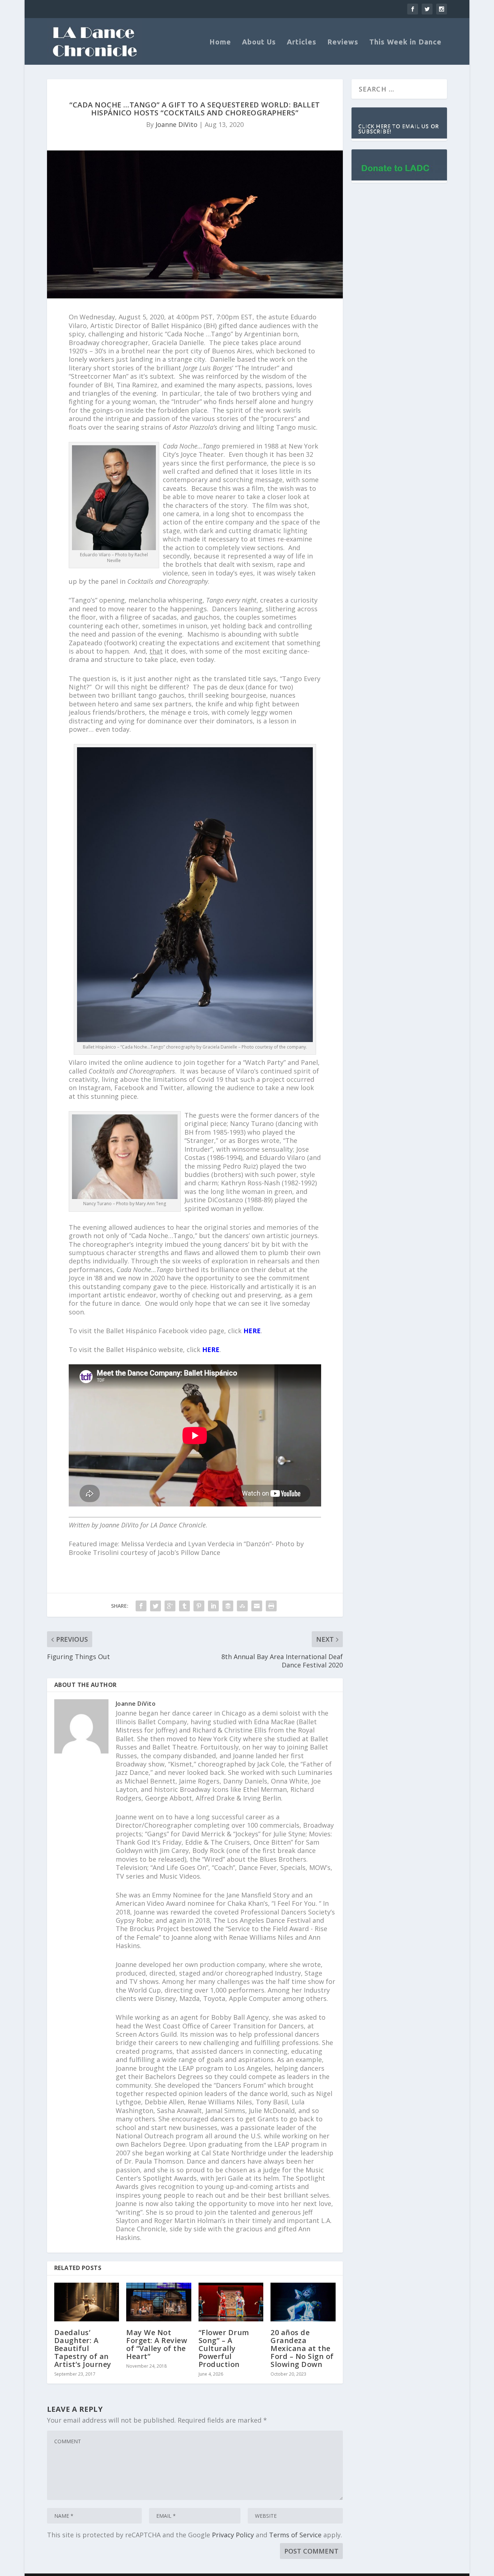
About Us (259, 42)
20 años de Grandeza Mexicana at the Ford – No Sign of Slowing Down (302, 2348)
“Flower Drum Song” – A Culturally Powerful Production (224, 2348)
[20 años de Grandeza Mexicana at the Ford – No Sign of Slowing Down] (303, 2302)
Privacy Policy (233, 2535)
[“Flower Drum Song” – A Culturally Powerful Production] (231, 2302)
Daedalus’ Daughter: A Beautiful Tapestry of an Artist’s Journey (83, 2348)
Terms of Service (295, 2535)
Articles (302, 42)
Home (220, 42)
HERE (252, 1331)
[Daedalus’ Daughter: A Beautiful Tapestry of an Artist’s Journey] (87, 2302)
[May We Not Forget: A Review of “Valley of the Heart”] (159, 2302)
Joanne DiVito (176, 124)
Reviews (343, 42)
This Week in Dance (405, 42)
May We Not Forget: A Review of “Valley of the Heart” (157, 2344)
